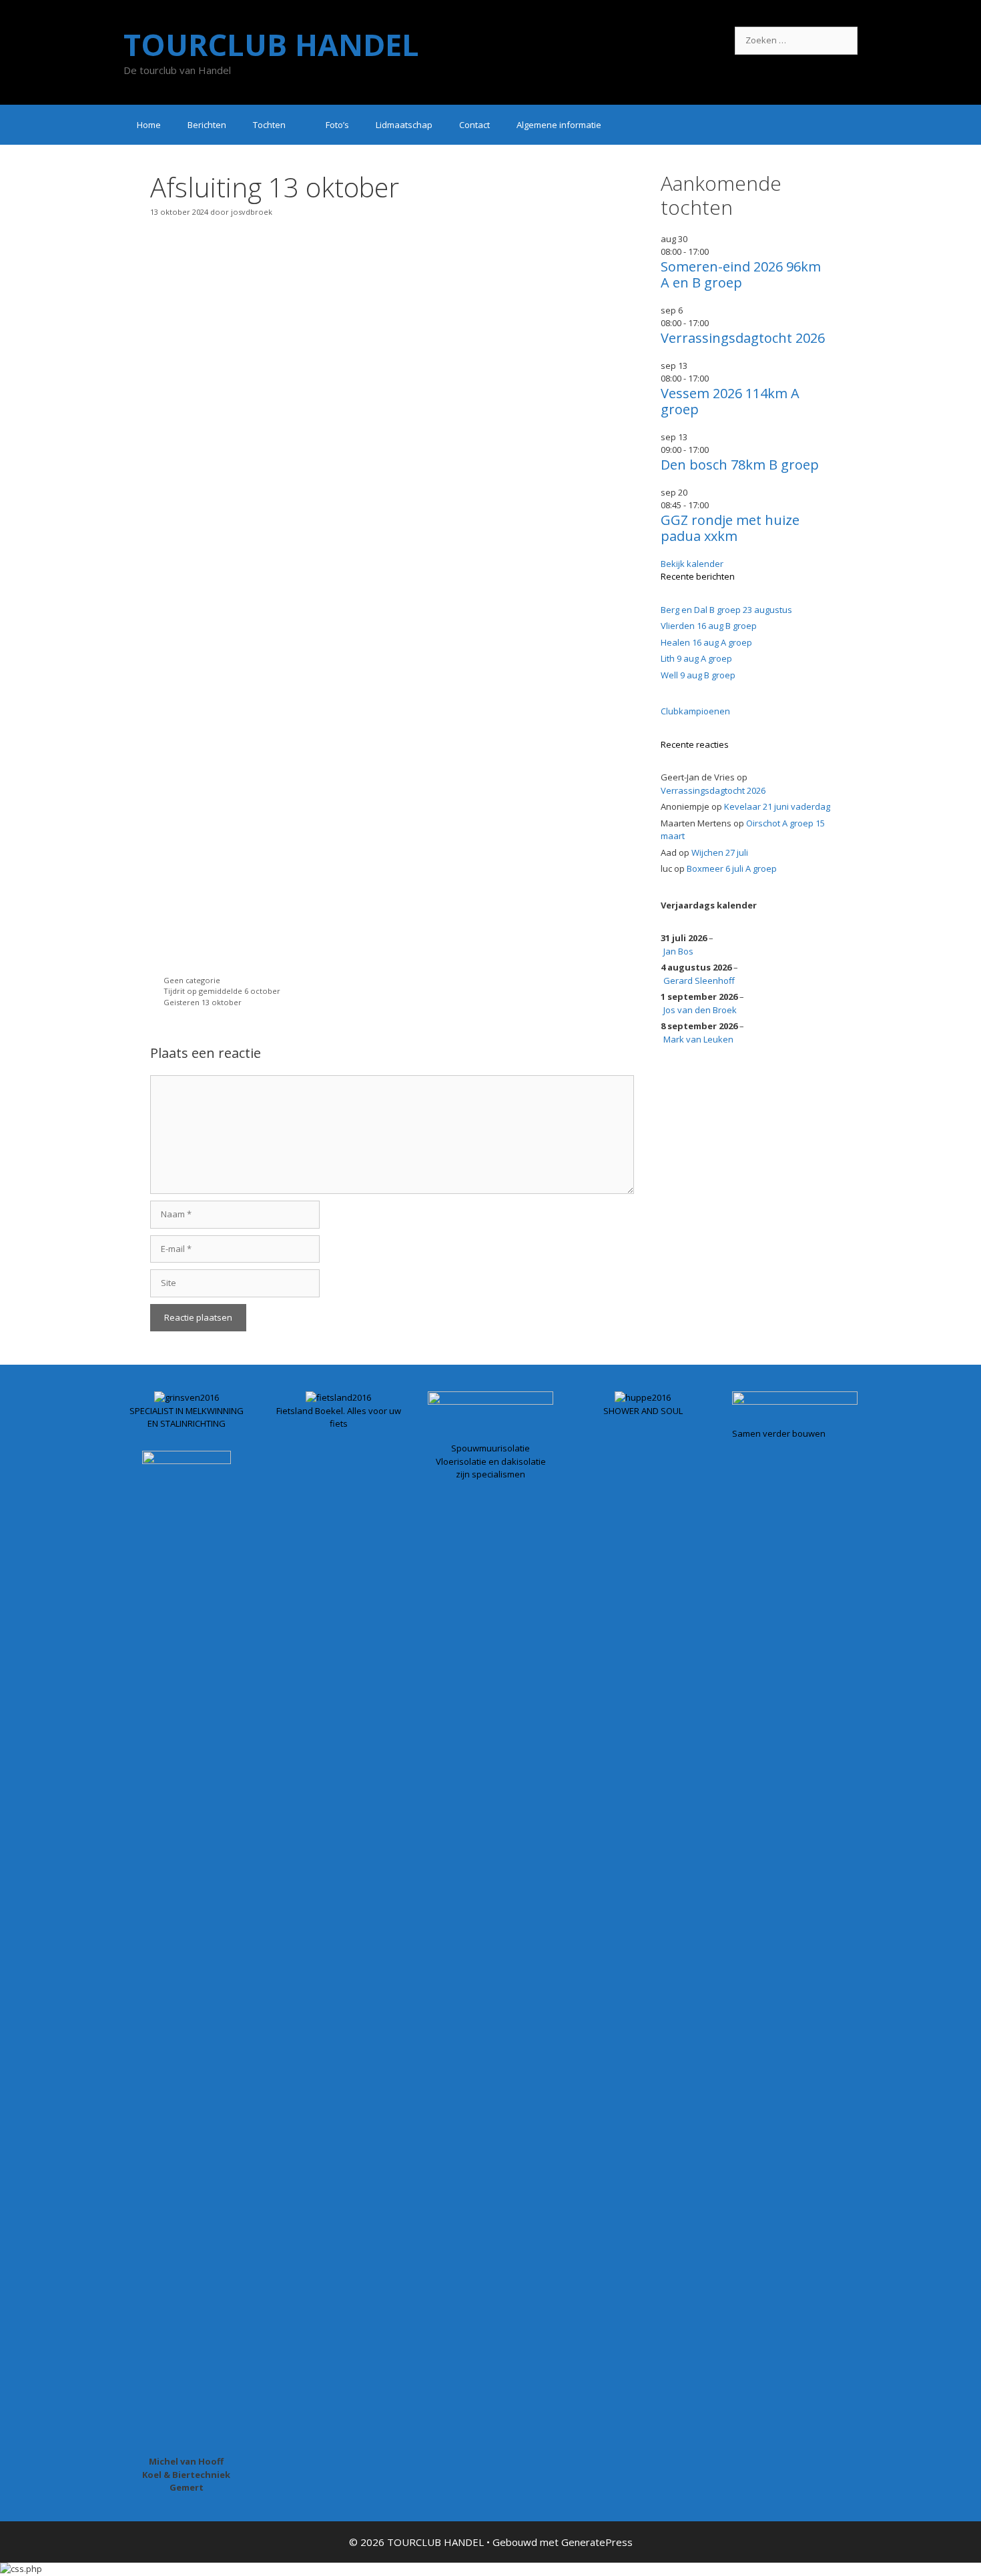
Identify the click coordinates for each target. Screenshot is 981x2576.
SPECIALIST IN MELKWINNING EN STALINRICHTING (187, 1417)
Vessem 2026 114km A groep (730, 401)
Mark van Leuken (698, 1039)
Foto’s (337, 125)
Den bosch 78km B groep (740, 465)
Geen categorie (192, 980)
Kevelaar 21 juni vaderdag (777, 806)
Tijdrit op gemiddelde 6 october (222, 991)
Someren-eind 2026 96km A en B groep (741, 274)
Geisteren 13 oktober (203, 1002)
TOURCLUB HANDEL (271, 44)
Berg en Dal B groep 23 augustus (726, 610)
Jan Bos (678, 951)
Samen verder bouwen (779, 1433)
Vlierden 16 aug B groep (709, 626)
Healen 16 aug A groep (706, 642)
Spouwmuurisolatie (490, 1448)
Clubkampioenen (695, 711)
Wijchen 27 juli (720, 852)
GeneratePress (597, 2542)
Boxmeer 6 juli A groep (732, 868)
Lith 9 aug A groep (696, 658)
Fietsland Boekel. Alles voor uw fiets (339, 1417)
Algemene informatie (559, 125)
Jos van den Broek (700, 1010)
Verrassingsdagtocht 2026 (743, 338)
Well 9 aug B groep (698, 675)
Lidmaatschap (404, 125)
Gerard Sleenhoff (699, 981)
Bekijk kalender (692, 564)
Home (149, 125)
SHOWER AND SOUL (643, 1411)
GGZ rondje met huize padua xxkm (730, 528)
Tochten (269, 125)
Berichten (207, 125)
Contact (474, 125)
